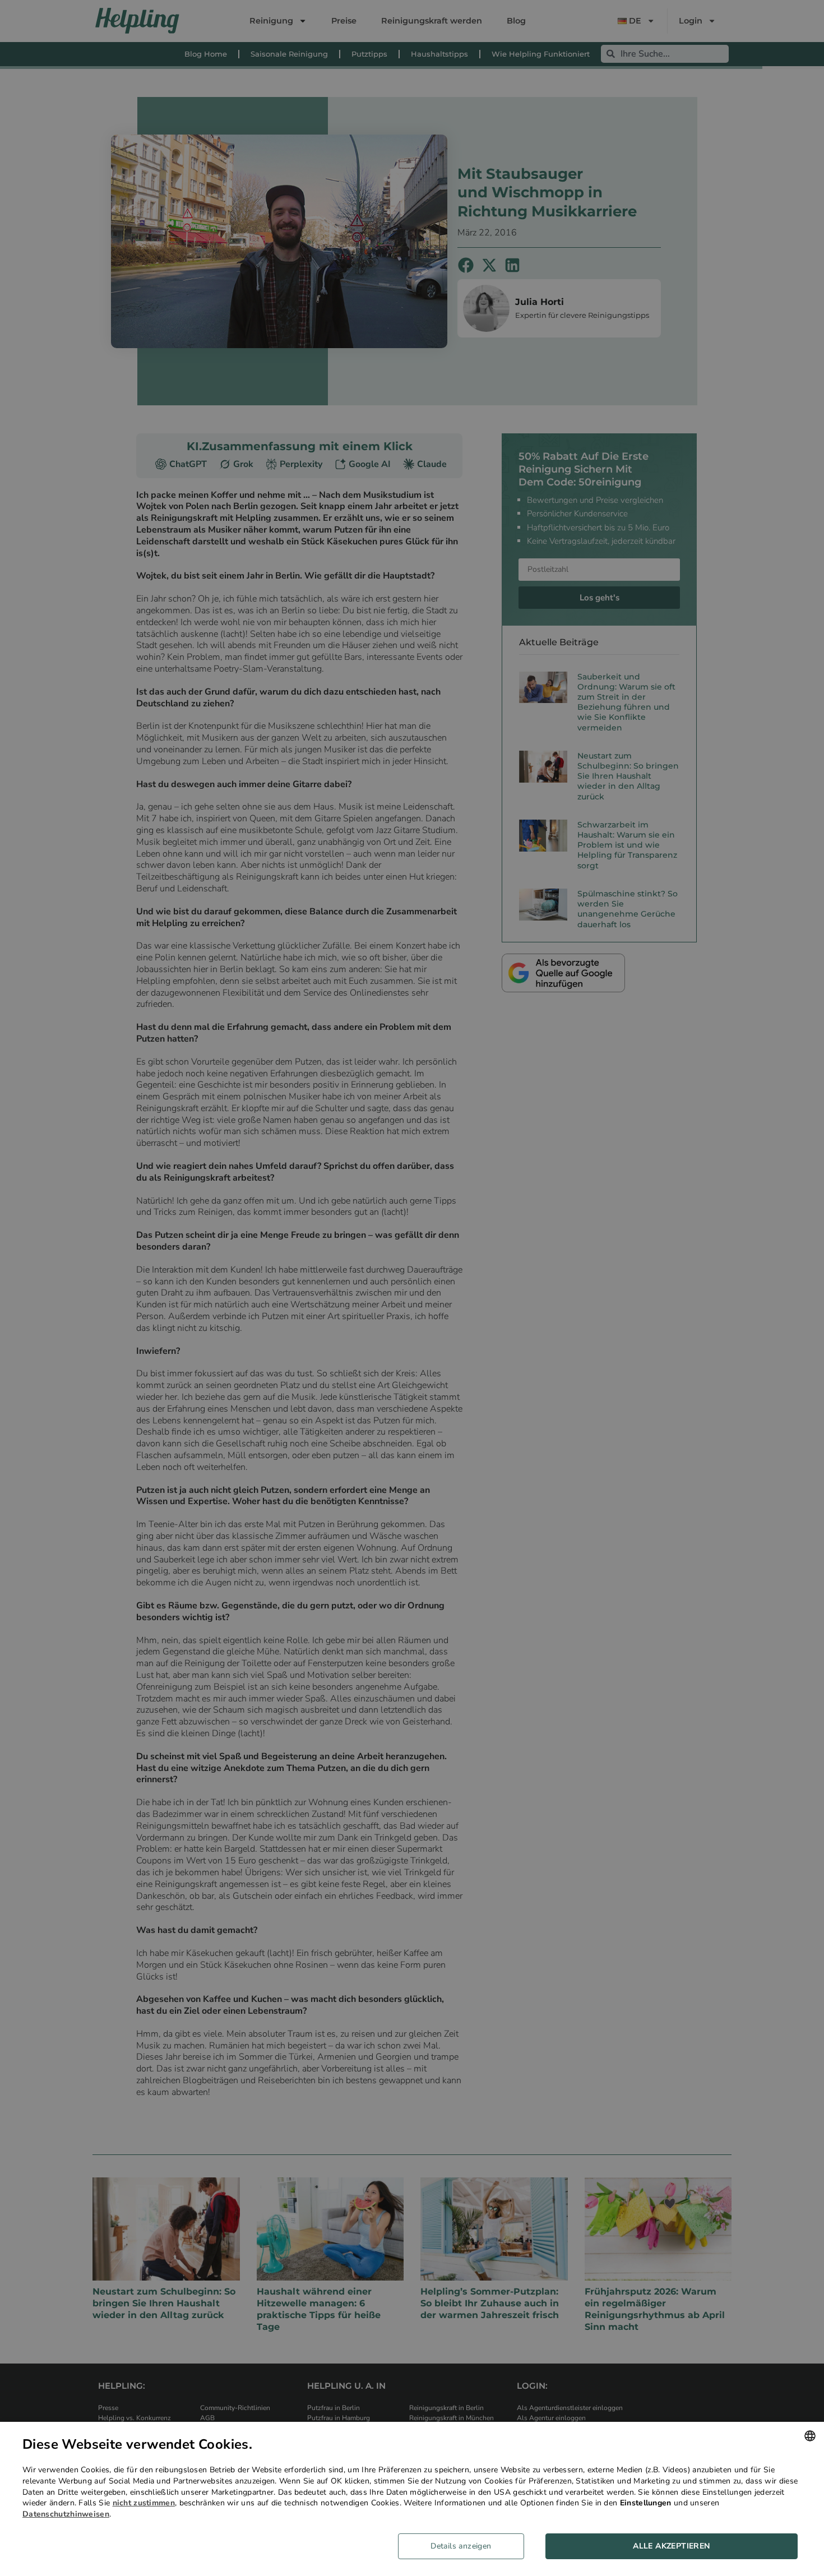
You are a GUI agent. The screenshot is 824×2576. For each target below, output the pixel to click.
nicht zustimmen (144, 2503)
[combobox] (810, 2436)
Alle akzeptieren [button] (671, 2546)
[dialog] (412, 2499)
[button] (465, 2546)
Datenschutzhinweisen (66, 2514)
